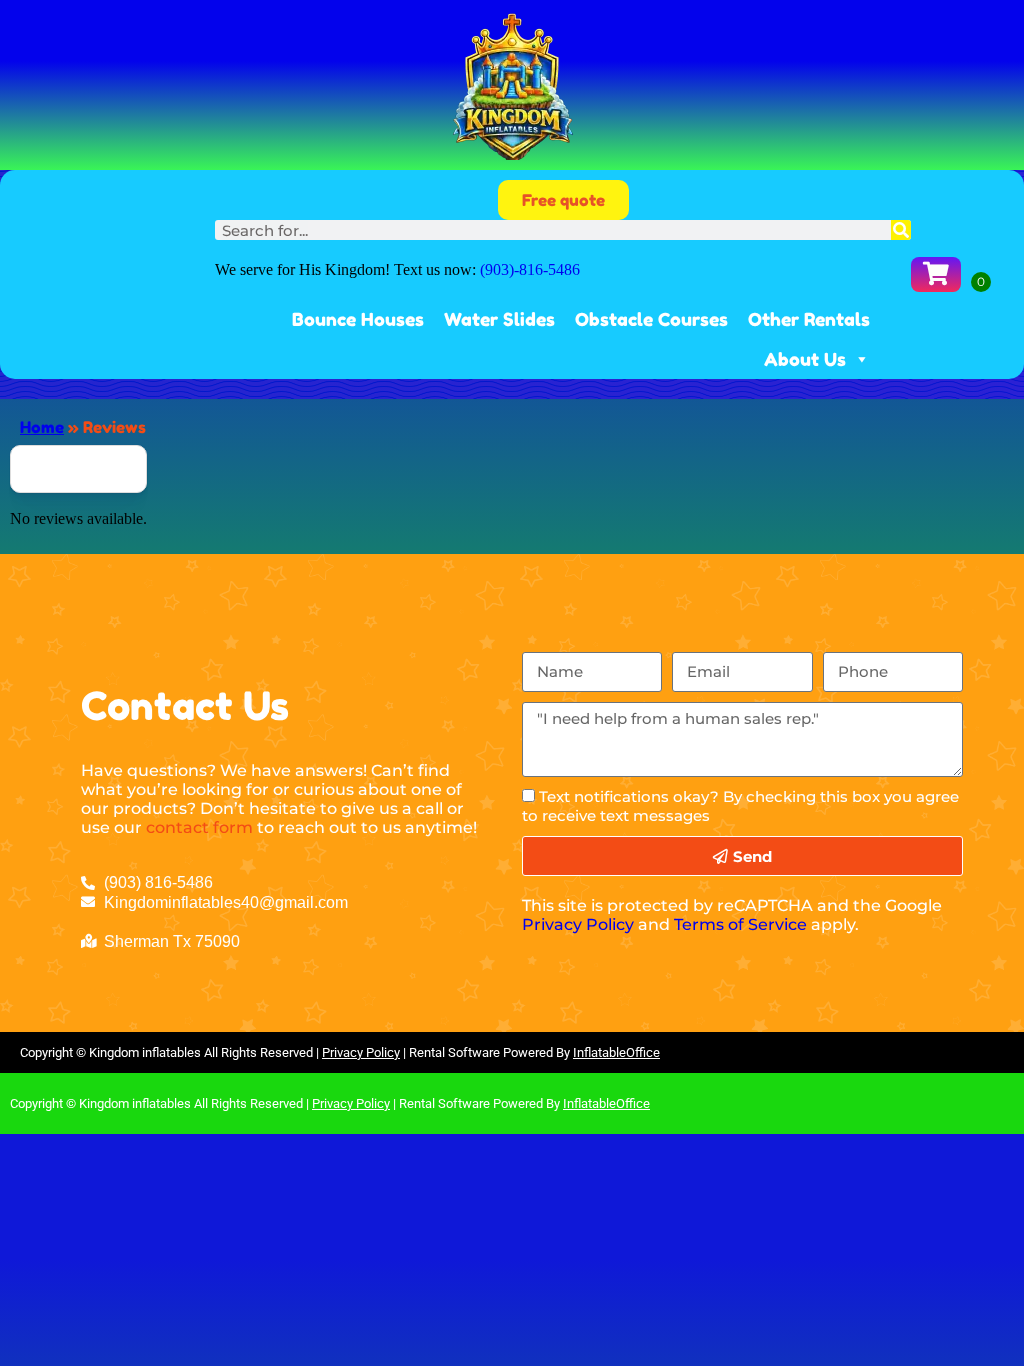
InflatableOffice (616, 1052)
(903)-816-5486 (530, 269)
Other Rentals (809, 319)
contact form (199, 827)
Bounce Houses (358, 319)
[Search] (901, 230)
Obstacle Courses (651, 319)
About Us (805, 359)
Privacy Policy (578, 924)
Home (42, 427)
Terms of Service (740, 924)
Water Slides (499, 319)
